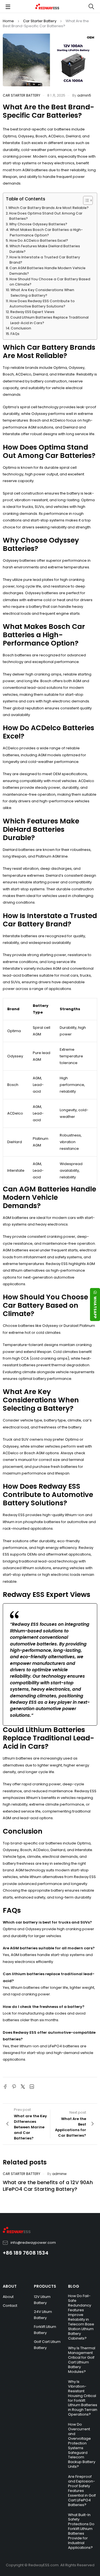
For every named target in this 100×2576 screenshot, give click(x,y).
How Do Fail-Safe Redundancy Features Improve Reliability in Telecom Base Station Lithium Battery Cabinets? (81, 2317)
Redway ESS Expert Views (32, 312)
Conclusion (21, 328)
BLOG (74, 2286)
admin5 (84, 95)
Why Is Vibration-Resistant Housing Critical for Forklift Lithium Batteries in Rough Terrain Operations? (83, 2398)
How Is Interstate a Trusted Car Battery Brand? (45, 260)
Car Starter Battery (40, 21)
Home (8, 21)
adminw (59, 2174)
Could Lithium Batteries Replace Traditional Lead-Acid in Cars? (49, 320)
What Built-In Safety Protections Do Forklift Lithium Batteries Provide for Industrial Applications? (81, 2531)
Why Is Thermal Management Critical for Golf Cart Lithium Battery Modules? (82, 2360)
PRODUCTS (45, 2286)
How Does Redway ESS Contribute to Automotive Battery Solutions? (42, 304)
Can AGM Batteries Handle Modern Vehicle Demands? (47, 271)
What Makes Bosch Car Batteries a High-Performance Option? (46, 232)
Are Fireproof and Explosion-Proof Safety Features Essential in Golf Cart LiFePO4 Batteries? (82, 2491)
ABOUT (10, 2286)
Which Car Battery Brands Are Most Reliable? (48, 208)
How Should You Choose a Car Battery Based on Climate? (50, 282)
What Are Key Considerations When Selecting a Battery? (42, 293)
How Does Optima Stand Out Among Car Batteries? (46, 216)
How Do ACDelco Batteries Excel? (39, 240)
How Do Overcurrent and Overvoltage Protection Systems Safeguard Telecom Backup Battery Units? (82, 2445)
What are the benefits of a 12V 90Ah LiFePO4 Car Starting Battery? (48, 2186)
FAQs (15, 334)
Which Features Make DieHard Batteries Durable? (45, 249)
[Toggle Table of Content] (85, 200)
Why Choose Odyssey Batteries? (38, 224)
